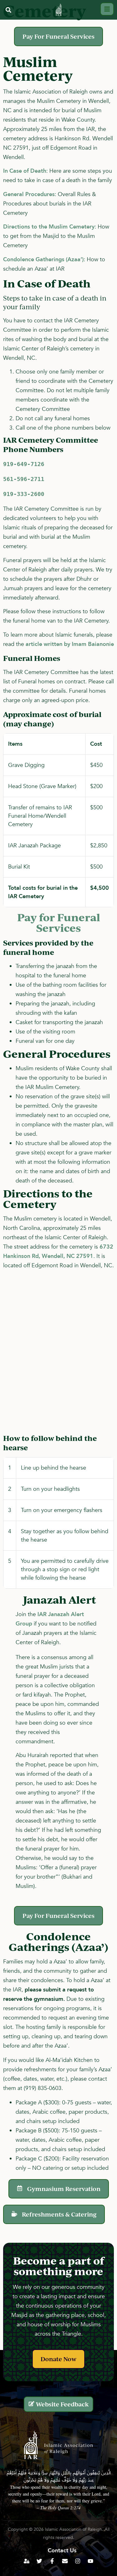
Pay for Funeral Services (59, 922)
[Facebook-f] (52, 2561)
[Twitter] (39, 2561)
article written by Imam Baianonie (70, 644)
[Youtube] (90, 2561)
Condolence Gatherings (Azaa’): (44, 260)
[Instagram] (78, 2561)
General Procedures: (30, 194)
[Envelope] (65, 2561)
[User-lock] (27, 2561)
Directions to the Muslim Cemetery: (50, 227)
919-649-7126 (24, 464)
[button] (8, 10)
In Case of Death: (25, 171)
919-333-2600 (24, 494)
